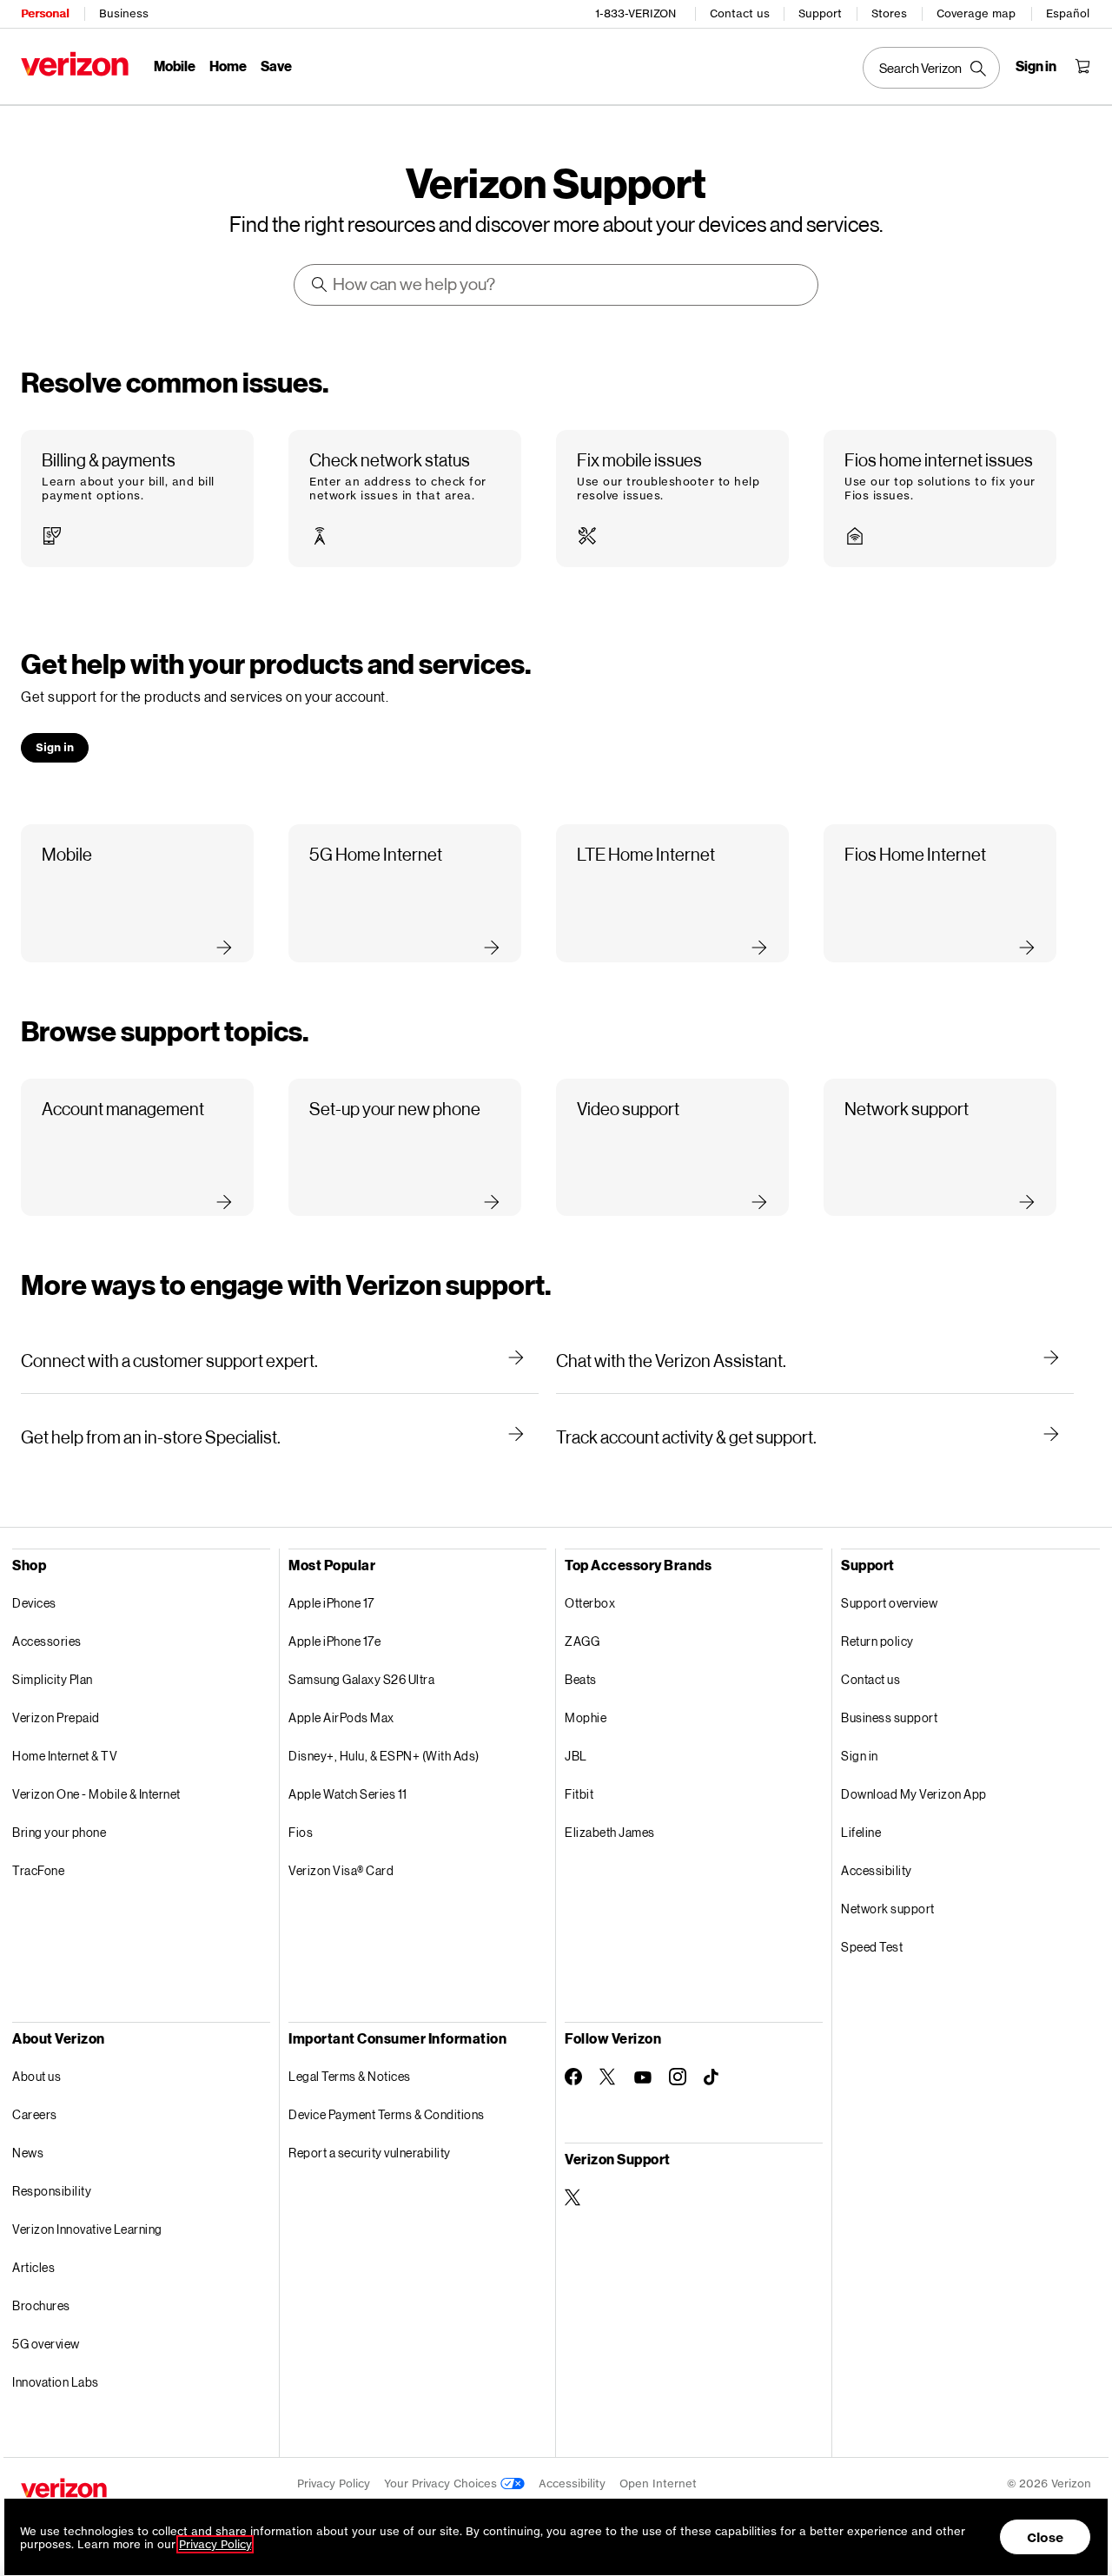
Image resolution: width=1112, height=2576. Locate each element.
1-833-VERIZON (635, 13)
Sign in (860, 1756)
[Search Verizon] (931, 68)
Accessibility (877, 1870)
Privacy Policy (334, 2484)
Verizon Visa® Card (341, 1870)
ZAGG (582, 1641)
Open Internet (658, 2484)
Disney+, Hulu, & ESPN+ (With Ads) (384, 1756)
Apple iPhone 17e (334, 1641)
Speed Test (872, 1947)
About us (36, 2076)
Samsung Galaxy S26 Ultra (361, 1679)
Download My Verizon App (914, 1794)
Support (820, 13)
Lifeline (861, 1832)
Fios (301, 1832)
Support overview (889, 1603)
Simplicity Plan (53, 1679)
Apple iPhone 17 (331, 1603)
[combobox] (557, 285)
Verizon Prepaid (56, 1717)
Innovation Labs (56, 2382)
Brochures (41, 2305)
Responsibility (52, 2191)
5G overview (46, 2344)
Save (276, 66)
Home (228, 66)
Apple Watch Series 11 (348, 1794)
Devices (34, 1603)
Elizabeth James (610, 1832)
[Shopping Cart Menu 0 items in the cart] (1082, 66)
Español (1068, 13)
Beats (581, 1679)
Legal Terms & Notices (350, 2076)
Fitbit (579, 1794)
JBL (576, 1756)
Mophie (586, 1717)
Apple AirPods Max (341, 1717)
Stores (889, 13)
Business (124, 13)
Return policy (877, 1641)
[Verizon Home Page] (75, 64)
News (28, 2153)
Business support (889, 1717)
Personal (45, 13)
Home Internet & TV (65, 1756)
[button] (137, 499)
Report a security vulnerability (370, 2153)
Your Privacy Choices (442, 2484)
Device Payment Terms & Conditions (387, 2114)
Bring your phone (59, 1832)
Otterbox (590, 1603)
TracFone (38, 1870)
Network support (888, 1909)
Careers (35, 2114)
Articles (33, 2267)
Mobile (175, 66)
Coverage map (976, 13)
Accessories (47, 1641)
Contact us (740, 13)
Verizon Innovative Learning (87, 2229)
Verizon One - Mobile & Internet (96, 1794)
